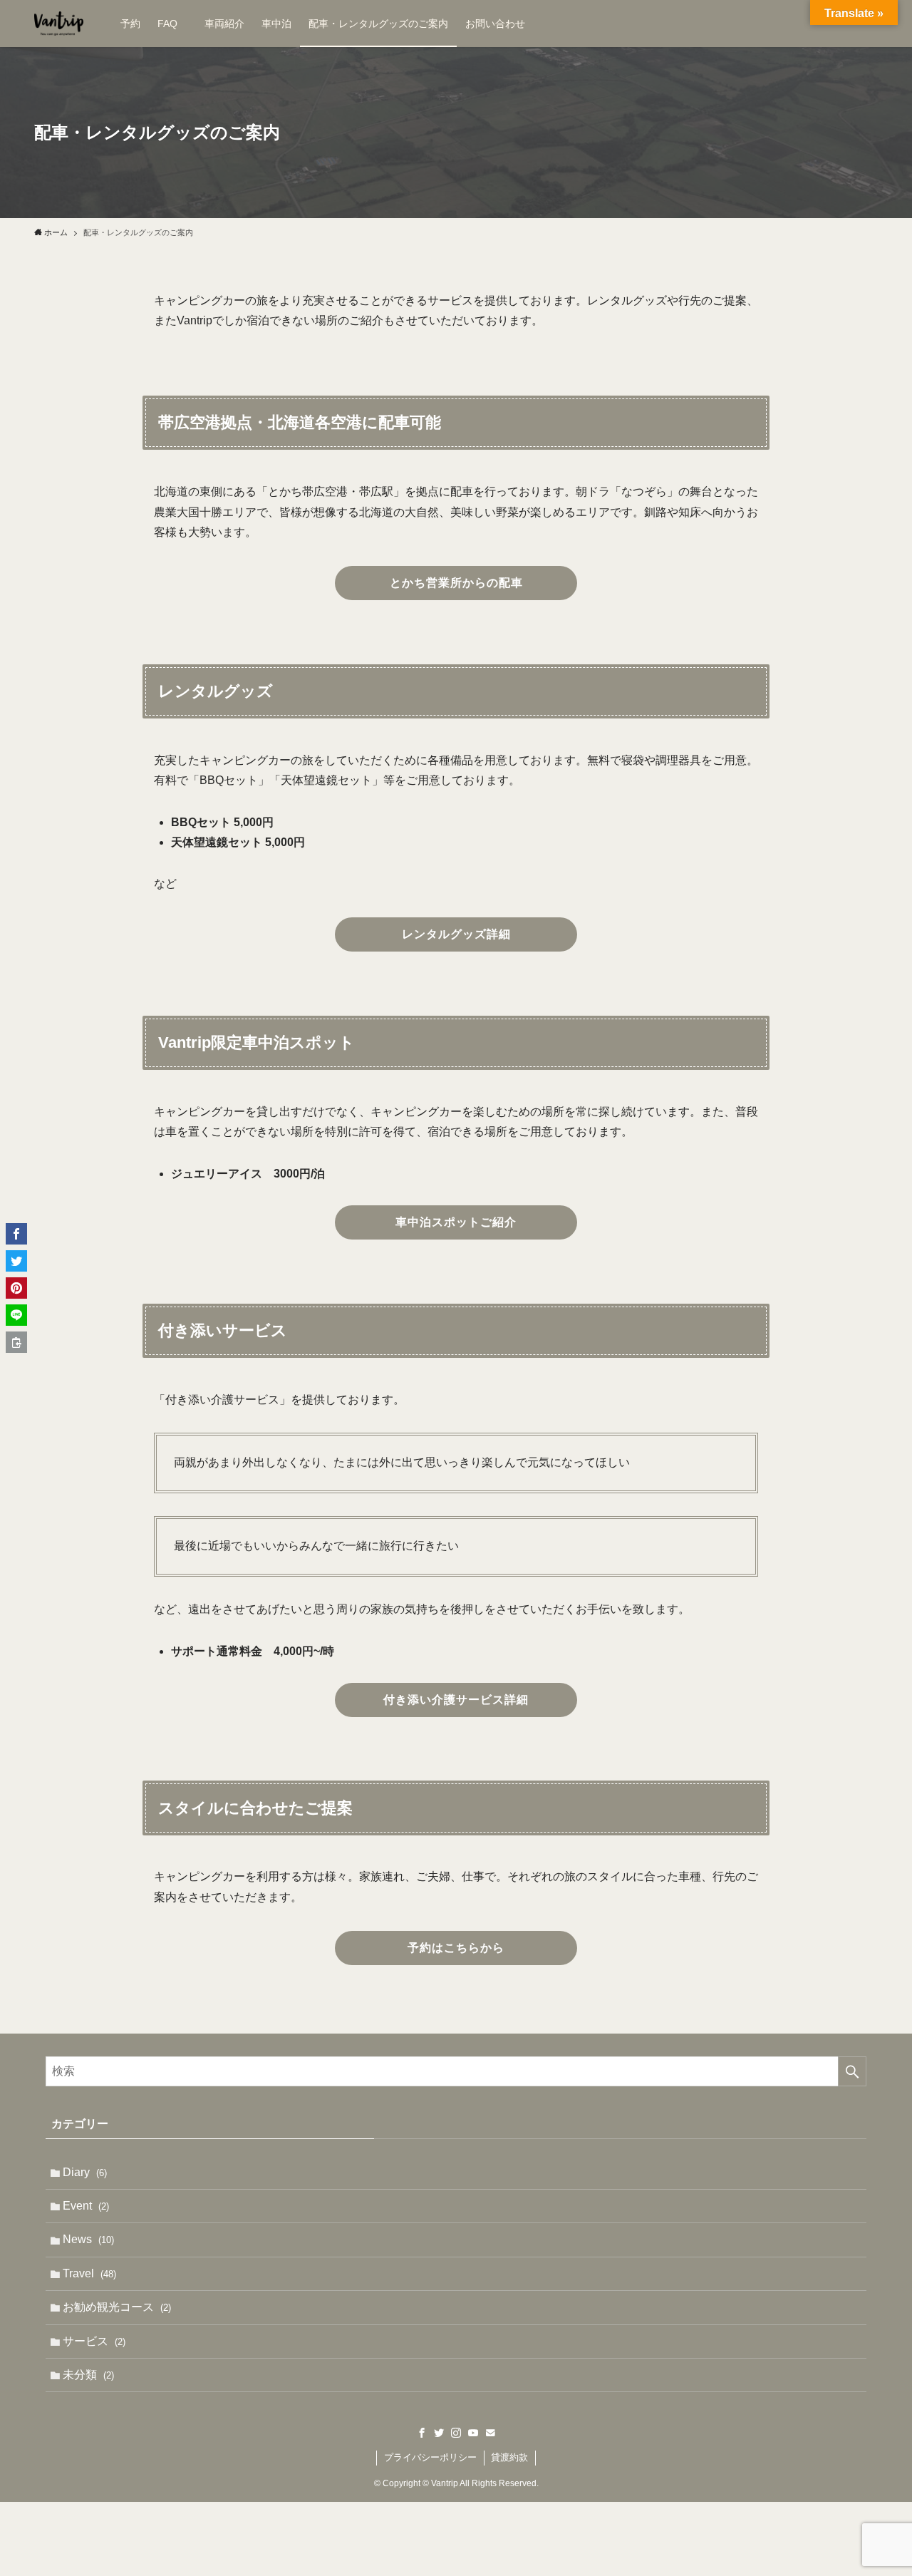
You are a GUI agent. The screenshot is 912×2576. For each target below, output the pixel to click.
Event (86, 2206)
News (88, 2239)
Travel (89, 2273)
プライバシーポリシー (430, 2457)
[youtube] (473, 2433)
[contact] (490, 2433)
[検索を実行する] (852, 2071)
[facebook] (422, 2433)
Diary (85, 2172)
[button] (16, 1234)
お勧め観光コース (117, 2307)
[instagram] (456, 2433)
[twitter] (439, 2433)
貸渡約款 (509, 2457)
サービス (94, 2341)
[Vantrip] (59, 24)
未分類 (88, 2375)
